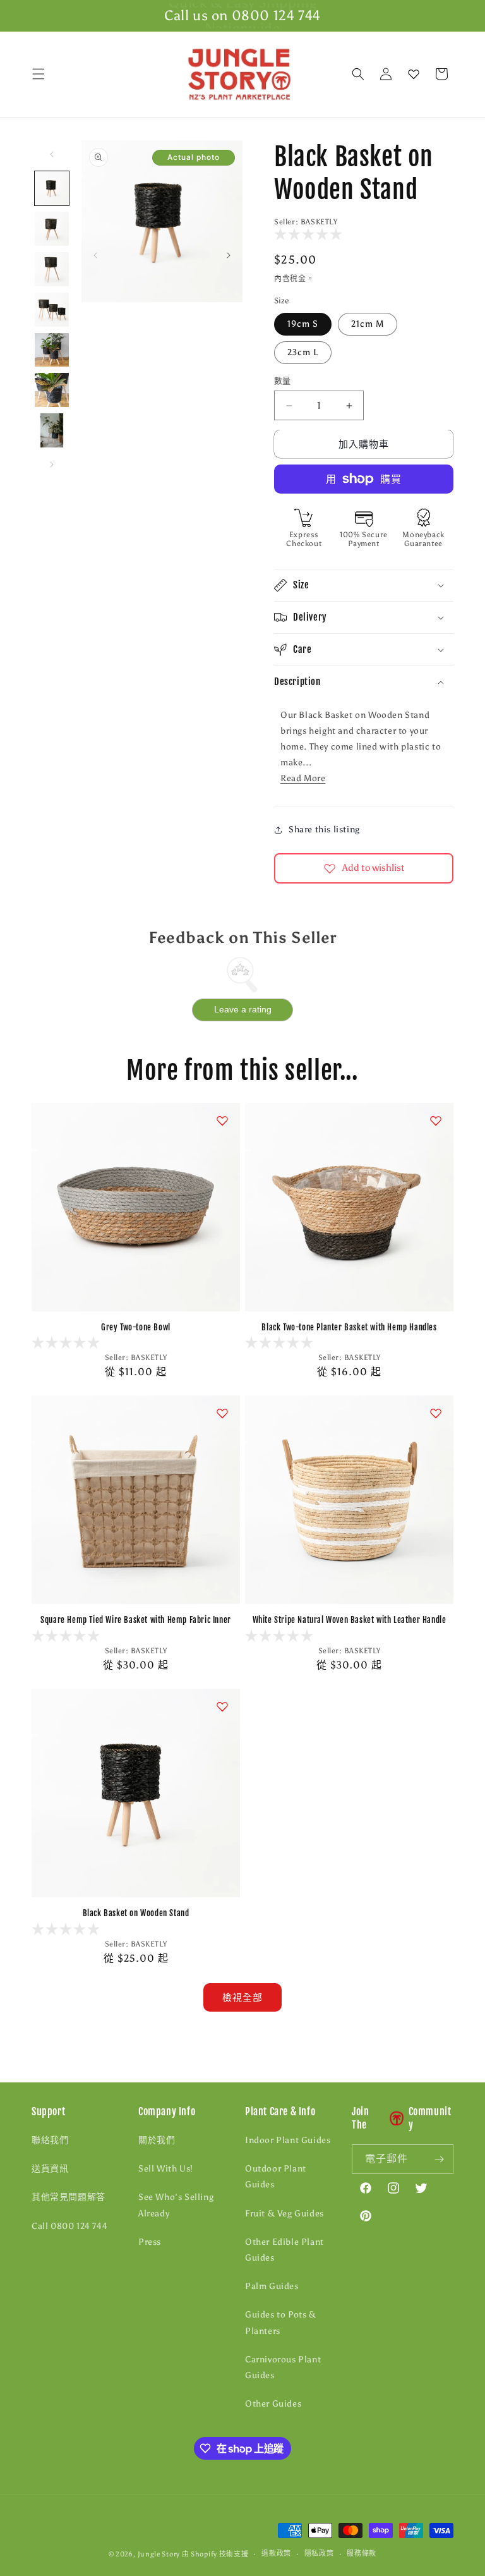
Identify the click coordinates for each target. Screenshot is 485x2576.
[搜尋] (358, 74)
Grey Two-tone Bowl (136, 1327)
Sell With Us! (166, 2169)
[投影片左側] (95, 255)
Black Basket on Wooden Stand (136, 1913)
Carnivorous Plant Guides (283, 2367)
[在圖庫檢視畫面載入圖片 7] (52, 430)
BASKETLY (319, 222)
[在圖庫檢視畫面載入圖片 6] (52, 390)
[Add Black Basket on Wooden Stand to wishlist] (222, 1706)
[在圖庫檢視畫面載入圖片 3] (52, 269)
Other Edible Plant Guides (284, 2250)
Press (150, 2242)
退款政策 (276, 2554)
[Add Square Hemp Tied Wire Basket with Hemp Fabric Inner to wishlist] (222, 1413)
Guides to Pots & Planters (281, 2323)
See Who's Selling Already (176, 2205)
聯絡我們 (50, 2140)
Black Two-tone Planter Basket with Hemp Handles (349, 1327)
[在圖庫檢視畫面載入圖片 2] (52, 229)
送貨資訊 (50, 2169)
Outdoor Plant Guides (276, 2177)
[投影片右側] (229, 255)
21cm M (368, 324)
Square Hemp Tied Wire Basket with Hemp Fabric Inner (136, 1620)
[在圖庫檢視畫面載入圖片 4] (52, 310)
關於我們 (157, 2140)
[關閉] (465, 75)
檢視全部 (242, 1998)
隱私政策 (319, 2554)
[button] (39, 74)
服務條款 (362, 2554)
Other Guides (273, 2404)
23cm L (303, 352)
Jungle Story (160, 2554)
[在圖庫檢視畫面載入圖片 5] (52, 350)
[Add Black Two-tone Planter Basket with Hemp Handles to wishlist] (436, 1121)
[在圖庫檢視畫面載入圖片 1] (52, 188)
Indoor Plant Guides (288, 2140)
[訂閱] (439, 2159)
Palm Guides (272, 2286)
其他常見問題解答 (69, 2197)
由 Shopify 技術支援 (215, 2554)
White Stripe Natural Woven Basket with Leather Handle (350, 1620)
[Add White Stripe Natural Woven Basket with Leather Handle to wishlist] (436, 1413)
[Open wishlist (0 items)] (414, 74)
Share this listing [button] (324, 829)
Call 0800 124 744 (69, 2226)
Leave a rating (243, 1009)
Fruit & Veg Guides (284, 2214)
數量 (283, 381)
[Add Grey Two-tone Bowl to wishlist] (222, 1121)
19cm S (303, 324)
